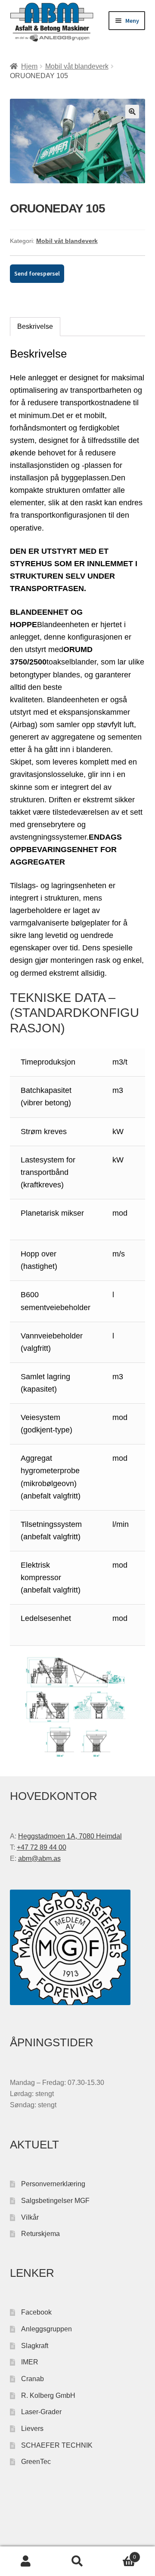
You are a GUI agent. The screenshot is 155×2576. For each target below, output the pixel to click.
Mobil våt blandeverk (77, 66)
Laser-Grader (41, 2412)
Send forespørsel (37, 273)
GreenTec (36, 2462)
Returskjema (40, 2234)
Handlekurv (120, 2554)
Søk (77, 2561)
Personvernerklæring (53, 2184)
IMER (30, 2362)
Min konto (26, 2561)
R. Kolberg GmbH (48, 2395)
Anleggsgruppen (46, 2329)
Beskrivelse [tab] (35, 326)
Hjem (29, 66)
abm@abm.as (39, 1858)
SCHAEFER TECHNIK (57, 2445)
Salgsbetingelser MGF (55, 2201)
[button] (132, 112)
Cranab (33, 2379)
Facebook (36, 2312)
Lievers (32, 2429)
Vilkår (30, 2217)
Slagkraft (35, 2346)
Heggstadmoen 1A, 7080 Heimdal (70, 1836)
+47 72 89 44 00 (42, 1847)
